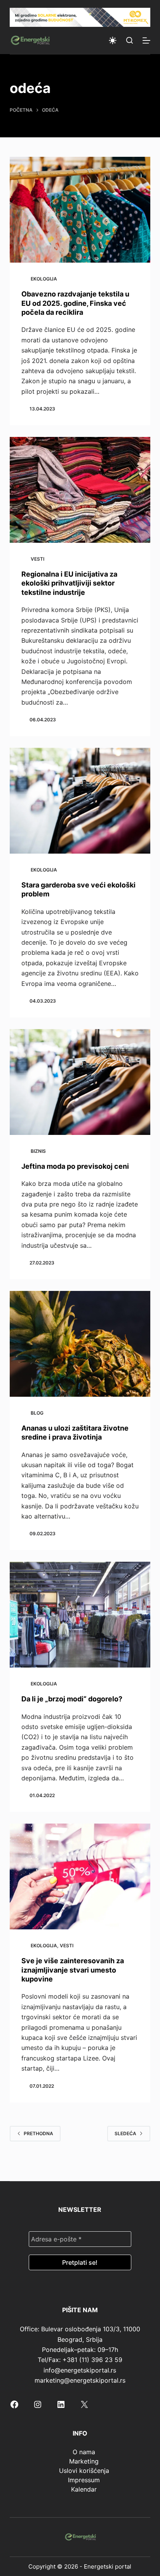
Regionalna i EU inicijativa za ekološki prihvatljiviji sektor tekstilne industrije (69, 583)
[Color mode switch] (113, 40)
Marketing (84, 2461)
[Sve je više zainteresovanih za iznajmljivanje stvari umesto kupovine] (80, 1876)
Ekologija (44, 279)
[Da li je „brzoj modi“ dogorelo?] (80, 1615)
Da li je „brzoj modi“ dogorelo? (72, 1699)
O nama (84, 2452)
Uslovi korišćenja (84, 2471)
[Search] (130, 40)
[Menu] (146, 40)
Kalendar (84, 2489)
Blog (37, 1413)
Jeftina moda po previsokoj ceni (75, 1166)
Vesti (37, 559)
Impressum (84, 2480)
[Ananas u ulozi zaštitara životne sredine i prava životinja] (80, 1344)
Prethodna (38, 2133)
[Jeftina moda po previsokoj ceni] (80, 1082)
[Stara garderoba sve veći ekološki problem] (80, 801)
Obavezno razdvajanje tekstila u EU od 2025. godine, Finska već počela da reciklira (75, 303)
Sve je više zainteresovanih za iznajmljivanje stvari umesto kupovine (73, 1970)
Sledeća (125, 2133)
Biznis (38, 1151)
